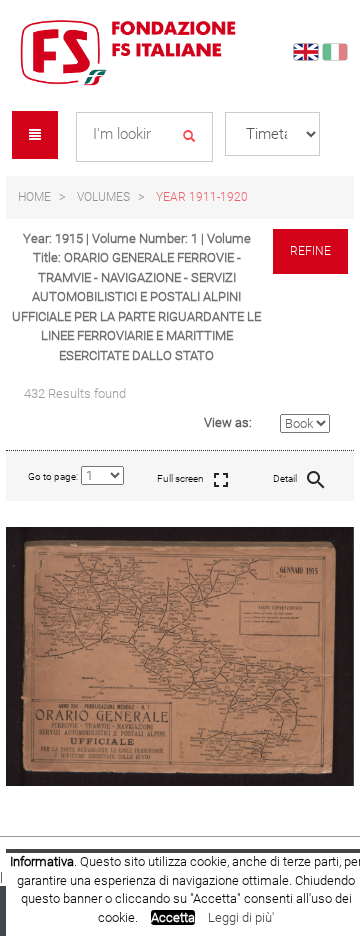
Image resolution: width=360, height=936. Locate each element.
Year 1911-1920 (202, 197)
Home (34, 197)
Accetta (173, 917)
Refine (310, 251)
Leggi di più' (241, 917)
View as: (228, 422)
